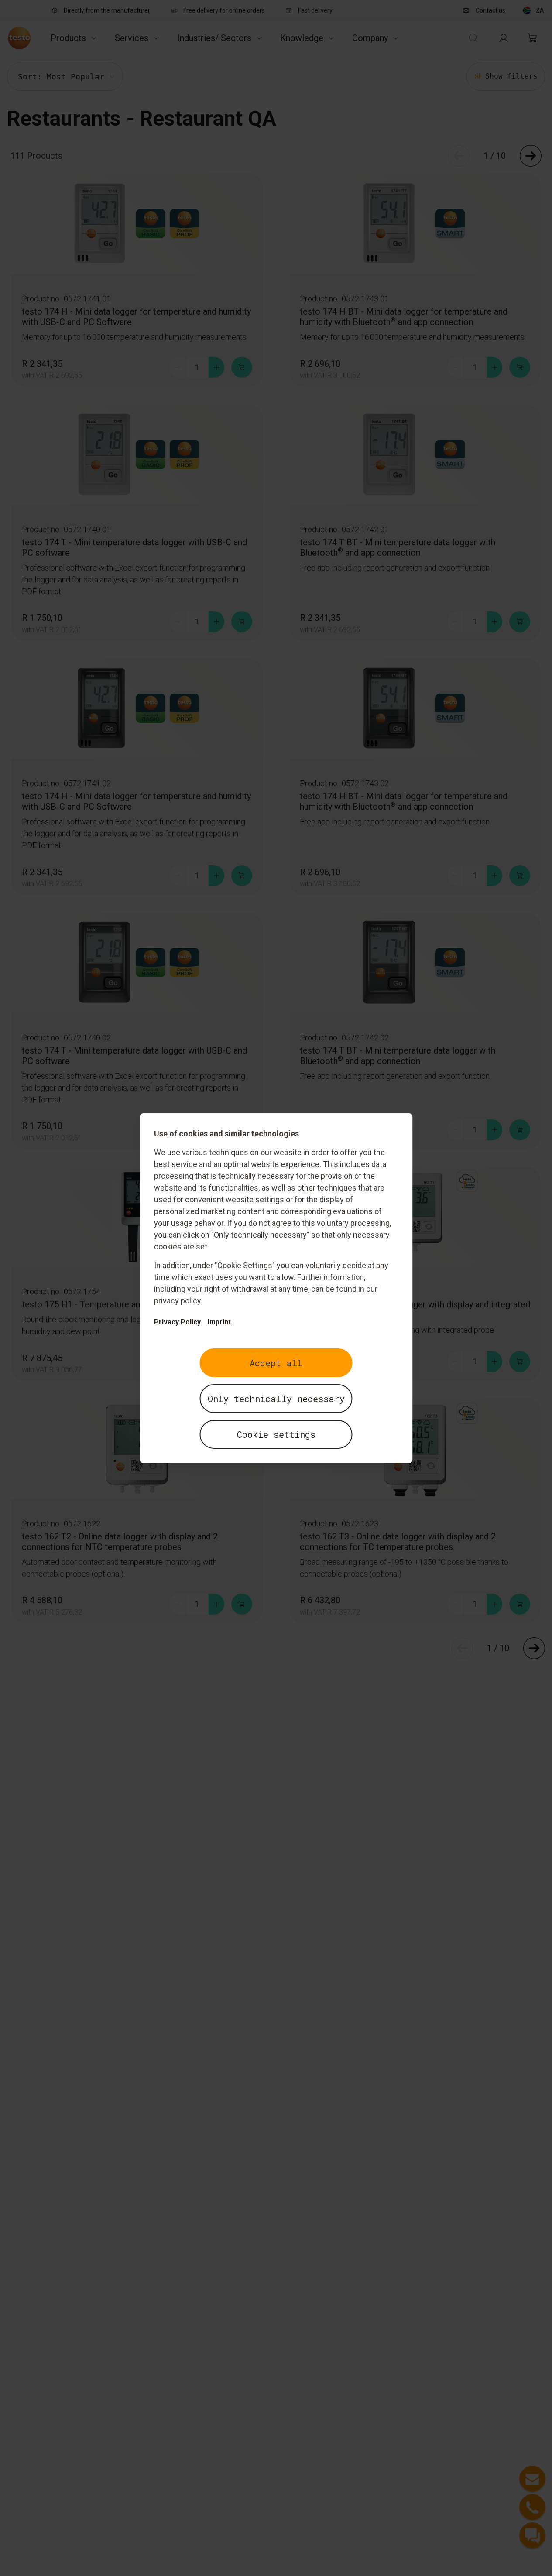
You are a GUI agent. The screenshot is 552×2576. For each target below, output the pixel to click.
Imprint (219, 1322)
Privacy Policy (177, 1322)
